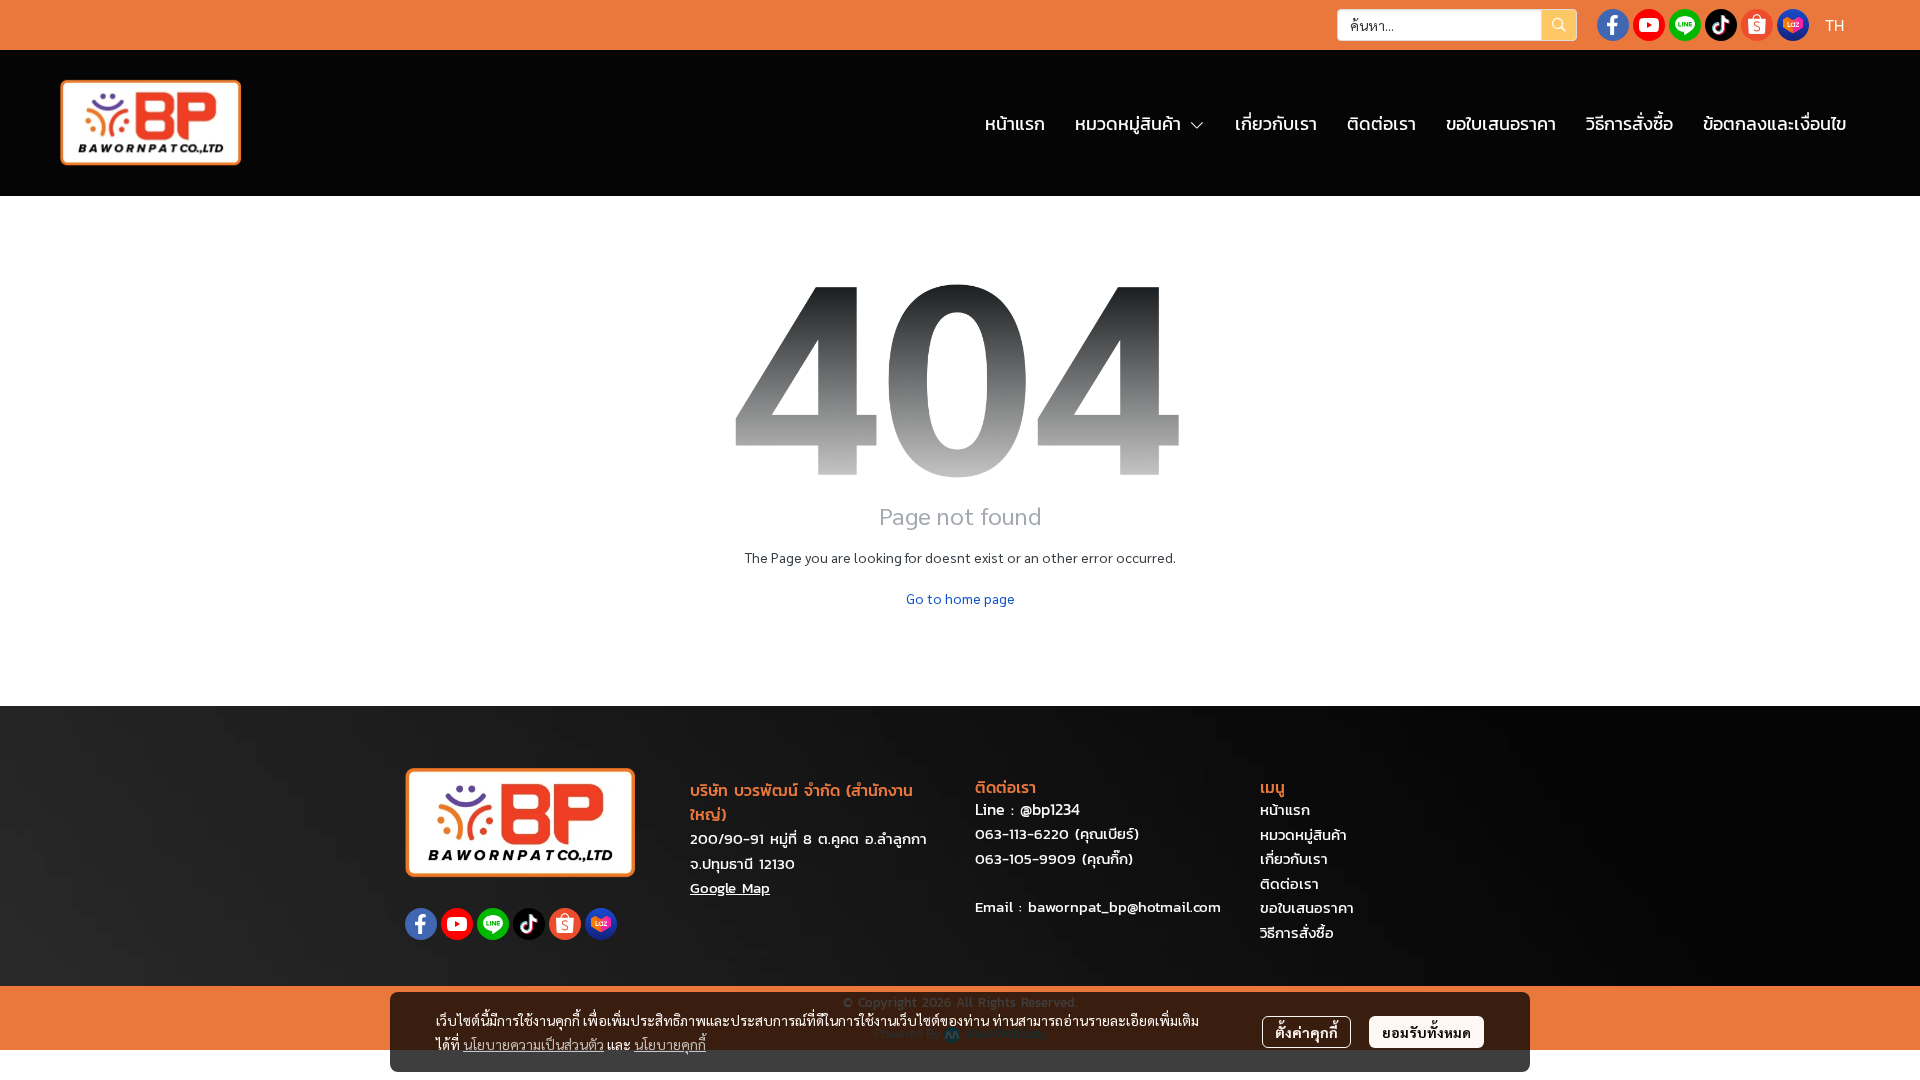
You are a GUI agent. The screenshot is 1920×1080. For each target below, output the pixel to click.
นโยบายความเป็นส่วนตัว (533, 1044)
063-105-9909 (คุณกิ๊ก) (1054, 858)
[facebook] (1613, 25)
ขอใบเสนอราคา (1307, 907)
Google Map (730, 887)
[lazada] (1793, 25)
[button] (1457, 25)
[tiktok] (1721, 25)
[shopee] (1757, 25)
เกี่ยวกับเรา (1294, 858)
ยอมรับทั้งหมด (1426, 1032)
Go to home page (960, 598)
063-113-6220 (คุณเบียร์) (1057, 833)
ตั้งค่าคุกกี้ (1306, 1032)
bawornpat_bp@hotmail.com (1124, 906)
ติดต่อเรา (1289, 883)
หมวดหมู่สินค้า (1303, 834)
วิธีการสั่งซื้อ (1297, 932)
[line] (1685, 25)
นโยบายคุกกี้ (670, 1044)
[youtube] (1649, 25)
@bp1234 (1050, 809)
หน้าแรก (1285, 809)
